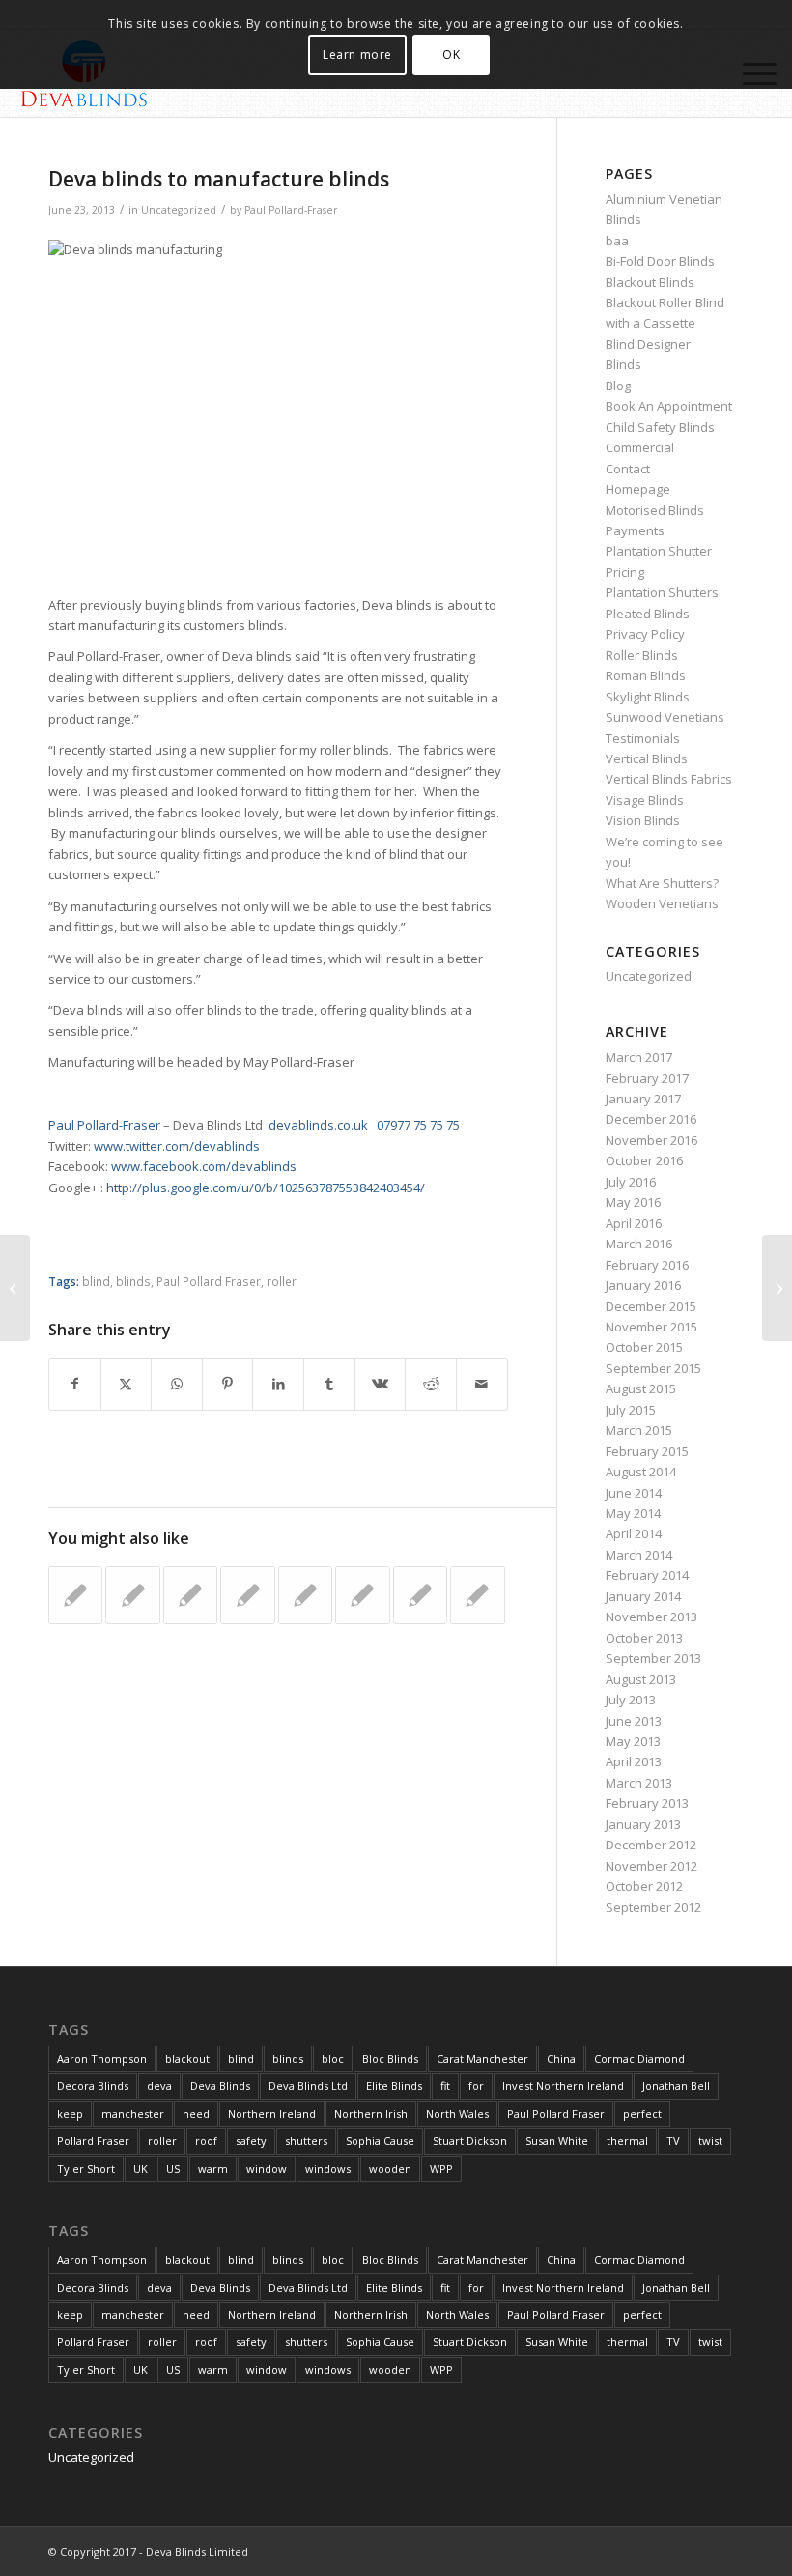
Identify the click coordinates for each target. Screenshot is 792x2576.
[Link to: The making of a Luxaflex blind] (75, 1595)
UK (141, 2169)
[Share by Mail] (482, 1384)
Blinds (623, 364)
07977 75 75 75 (418, 1125)
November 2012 (651, 1866)
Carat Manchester (482, 2059)
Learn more (357, 55)
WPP (441, 2169)
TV (673, 2141)
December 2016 (651, 1119)
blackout (187, 2059)
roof (206, 2141)
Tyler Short (86, 2169)
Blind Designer (648, 344)
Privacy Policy (645, 634)
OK (451, 55)
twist (710, 2141)
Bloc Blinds (390, 2059)
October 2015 (644, 1347)
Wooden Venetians (662, 903)
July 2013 (631, 1700)
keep (70, 2114)
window (267, 2169)
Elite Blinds (394, 2086)
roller (282, 1281)
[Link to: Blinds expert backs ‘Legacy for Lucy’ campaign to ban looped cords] (132, 1595)
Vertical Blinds (647, 758)
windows (328, 2169)
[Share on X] (127, 1384)
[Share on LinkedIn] (278, 1384)
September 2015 (653, 1368)
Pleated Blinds (648, 614)
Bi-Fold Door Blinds (660, 261)
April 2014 (634, 1533)
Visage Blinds (645, 800)
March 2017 (639, 1057)
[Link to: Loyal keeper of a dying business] (305, 1595)
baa (617, 241)
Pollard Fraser (93, 2141)
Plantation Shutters (662, 592)
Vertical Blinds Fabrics (669, 779)
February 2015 (647, 1451)
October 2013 (644, 1638)
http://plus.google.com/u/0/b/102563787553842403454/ (266, 1188)
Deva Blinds (220, 2086)
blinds (133, 1281)
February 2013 (647, 1803)
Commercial (640, 447)
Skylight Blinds (648, 697)
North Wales (457, 2114)
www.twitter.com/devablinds (177, 1146)
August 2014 (641, 1472)
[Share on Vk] (381, 1384)
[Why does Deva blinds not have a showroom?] (15, 1288)
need (196, 2114)
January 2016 (643, 1285)
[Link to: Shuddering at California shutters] (190, 1595)
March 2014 (639, 1555)
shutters (306, 2141)
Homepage (638, 489)
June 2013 (634, 1721)
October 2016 (644, 1160)
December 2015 (651, 1306)
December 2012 (651, 1845)
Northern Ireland (272, 2114)
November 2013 (651, 1617)
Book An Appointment (669, 406)
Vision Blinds (643, 820)
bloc (333, 2059)
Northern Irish (371, 2114)
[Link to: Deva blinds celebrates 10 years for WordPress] (362, 1595)
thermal (627, 2141)
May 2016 (633, 1202)
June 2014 (634, 1493)
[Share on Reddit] (431, 1384)
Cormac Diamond (639, 2059)
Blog (618, 386)
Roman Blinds (646, 675)
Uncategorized (179, 210)
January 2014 (643, 1596)
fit (445, 2086)
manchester (133, 2114)
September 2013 (653, 1658)
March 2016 (639, 1244)
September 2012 (653, 1907)
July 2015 (631, 1410)
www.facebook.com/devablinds (204, 1166)
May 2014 (633, 1513)
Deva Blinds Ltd (308, 2086)
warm (213, 2169)
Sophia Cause (380, 2141)
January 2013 (643, 1824)
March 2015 (639, 1430)
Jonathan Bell (676, 2086)
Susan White (557, 2141)
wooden (390, 2169)
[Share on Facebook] (75, 1384)
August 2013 (641, 1679)
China (561, 2059)
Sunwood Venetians (665, 717)
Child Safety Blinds (660, 427)
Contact (628, 469)
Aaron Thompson (102, 2059)
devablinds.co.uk (318, 1125)
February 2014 (647, 1575)
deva (159, 2086)
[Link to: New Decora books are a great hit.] (247, 1595)
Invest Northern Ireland (563, 2086)
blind (96, 1281)
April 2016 (634, 1223)
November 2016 (651, 1140)
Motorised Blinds (655, 510)
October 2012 (644, 1886)
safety (251, 2141)
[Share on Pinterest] (228, 1384)
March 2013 (639, 1783)
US (173, 2169)
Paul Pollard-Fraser (291, 210)
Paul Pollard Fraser (209, 1281)
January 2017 (643, 1099)
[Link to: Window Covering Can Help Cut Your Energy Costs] (420, 1595)
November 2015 (651, 1327)
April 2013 (634, 1761)
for (476, 2086)
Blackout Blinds (650, 282)
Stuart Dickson (470, 2141)
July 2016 (631, 1182)
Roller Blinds (642, 655)
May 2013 (633, 1741)
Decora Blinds (93, 2086)
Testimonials (643, 738)
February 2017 (647, 1078)
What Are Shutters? (662, 883)
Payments (635, 530)
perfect (642, 2114)
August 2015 (641, 1388)
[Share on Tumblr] (329, 1384)
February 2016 (647, 1265)
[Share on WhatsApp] (177, 1384)
